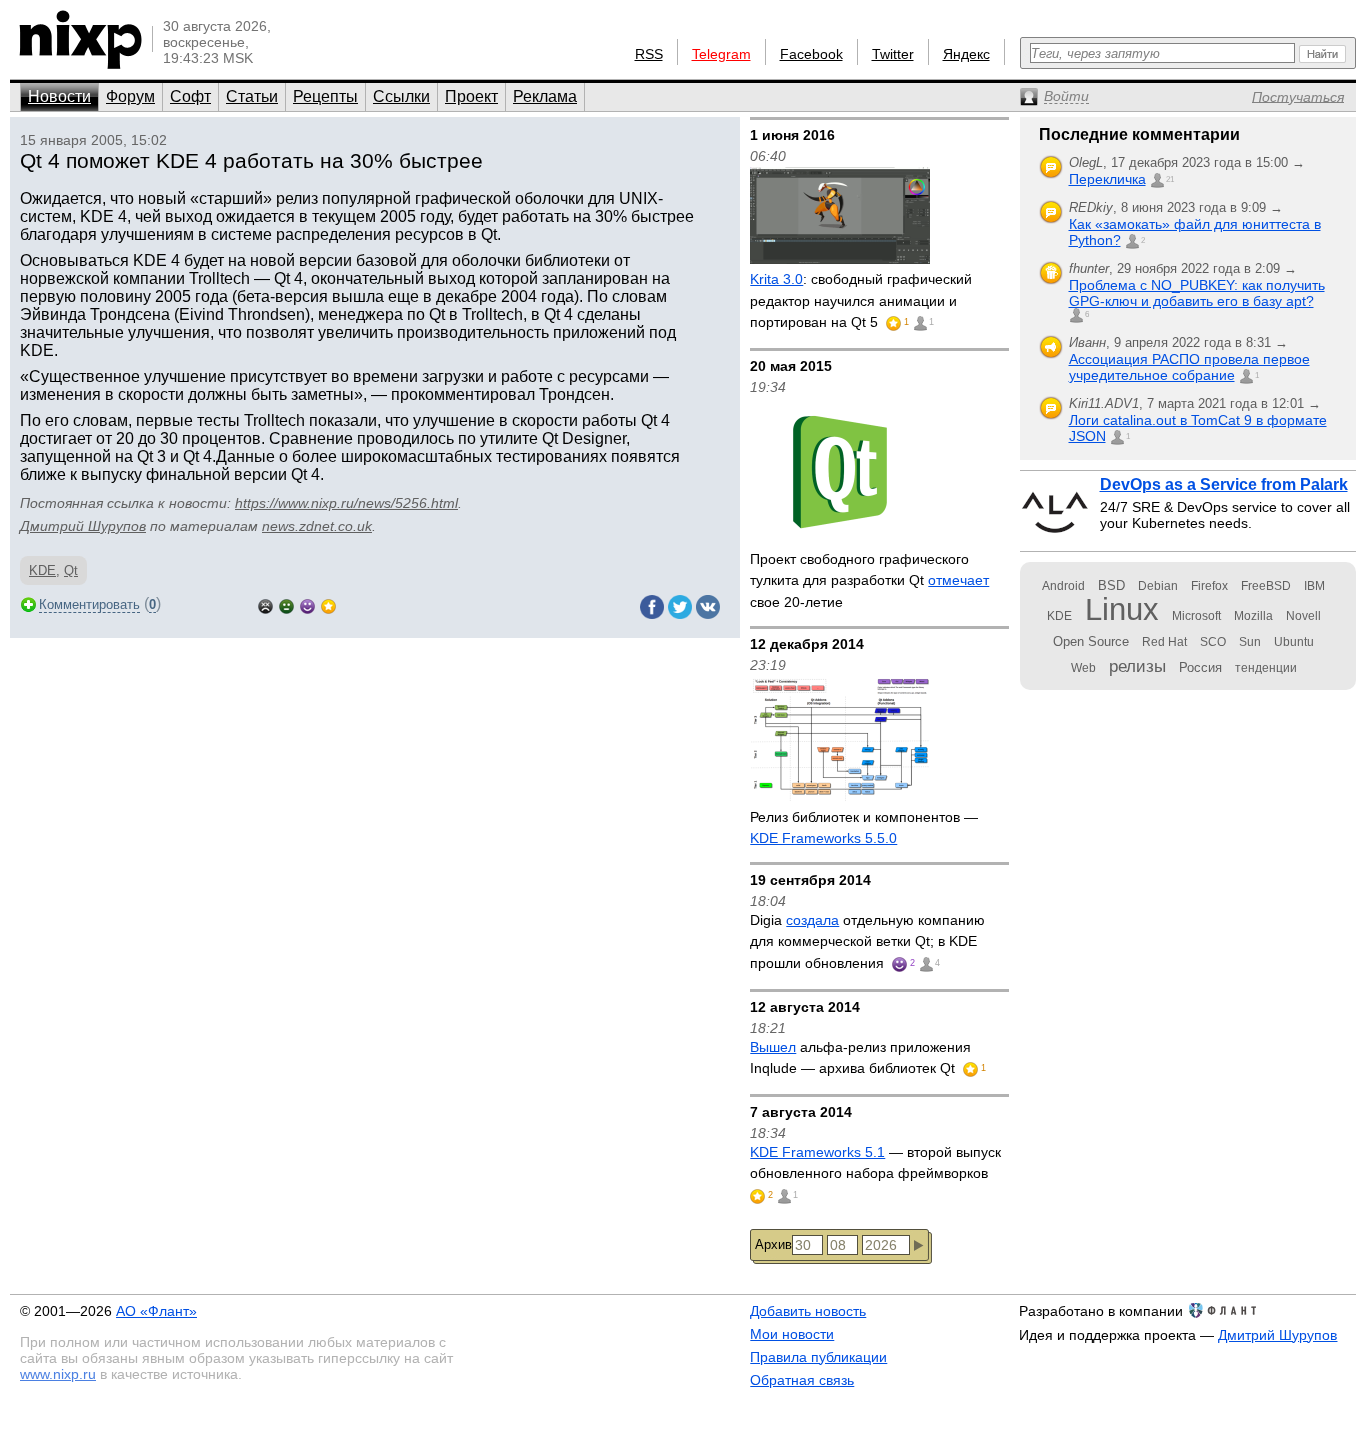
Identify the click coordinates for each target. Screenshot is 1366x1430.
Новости (59, 96)
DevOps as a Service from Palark (1224, 484)
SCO (1213, 642)
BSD (1111, 585)
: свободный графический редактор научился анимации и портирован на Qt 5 (861, 300)
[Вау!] (328, 604)
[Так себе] (286, 604)
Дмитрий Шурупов (83, 526)
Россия (1200, 667)
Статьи (252, 96)
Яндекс (966, 54)
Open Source (1091, 641)
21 (1170, 179)
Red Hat (1164, 642)
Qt (71, 570)
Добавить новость (808, 1311)
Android (1063, 586)
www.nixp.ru (58, 1374)
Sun (1250, 642)
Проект (471, 96)
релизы (1137, 666)
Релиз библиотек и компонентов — (864, 828)
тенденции (1266, 668)
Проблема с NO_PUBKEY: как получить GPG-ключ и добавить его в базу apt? (1197, 293)
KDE (42, 570)
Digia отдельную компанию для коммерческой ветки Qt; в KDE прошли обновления (867, 941)
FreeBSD (1266, 586)
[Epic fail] (265, 604)
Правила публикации (818, 1357)
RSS (649, 54)
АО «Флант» (156, 1311)
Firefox (1209, 586)
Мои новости (792, 1334)
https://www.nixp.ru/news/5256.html (346, 503)
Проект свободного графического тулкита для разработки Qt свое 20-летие (869, 580)
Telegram (721, 54)
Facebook (811, 54)
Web (1083, 668)
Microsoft (1196, 616)
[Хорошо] (307, 604)
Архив (773, 1244)
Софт (190, 96)
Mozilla (1253, 616)
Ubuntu (1294, 642)
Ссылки (401, 96)
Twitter (893, 54)
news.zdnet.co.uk (317, 526)
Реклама (545, 96)
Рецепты (325, 96)
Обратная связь (802, 1380)
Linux (1122, 609)
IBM (1314, 586)
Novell (1303, 616)
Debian (1158, 586)
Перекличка (1107, 179)
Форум (130, 96)
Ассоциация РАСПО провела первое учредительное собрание (1189, 367)
